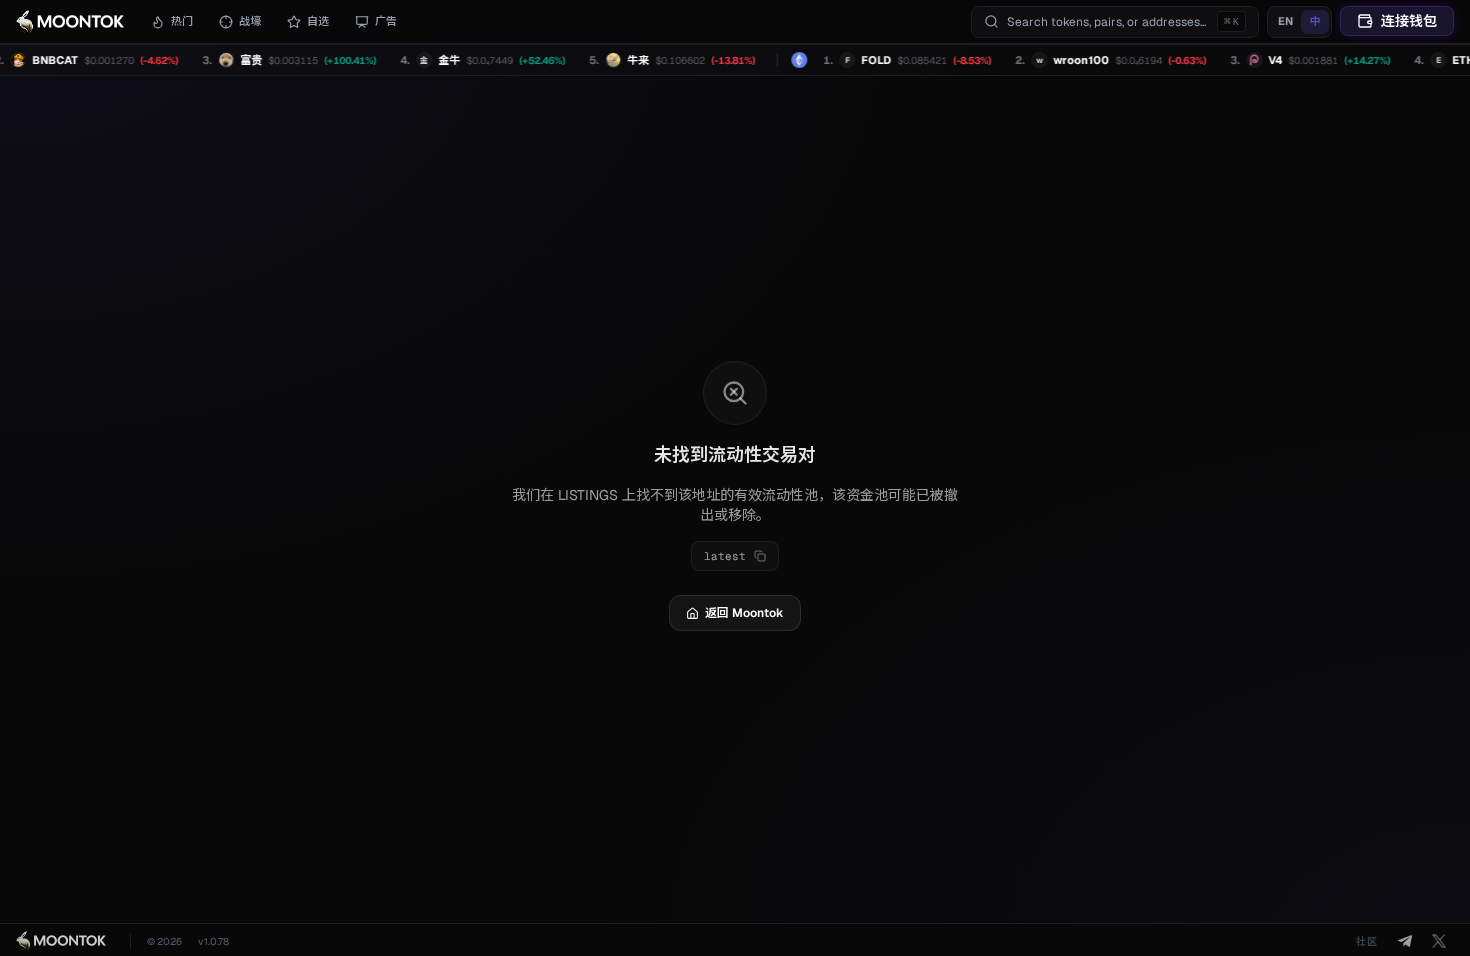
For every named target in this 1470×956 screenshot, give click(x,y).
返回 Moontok (744, 613)
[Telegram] (1405, 941)
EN (1285, 21)
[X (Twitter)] (1439, 941)
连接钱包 (1409, 21)
